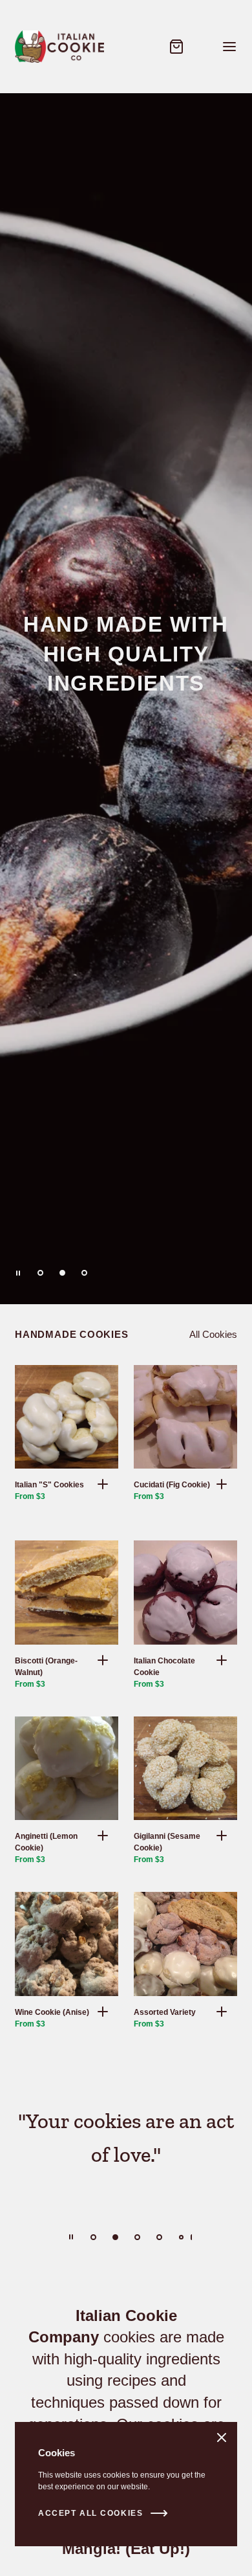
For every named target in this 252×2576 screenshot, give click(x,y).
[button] (103, 1484)
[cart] (176, 47)
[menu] (229, 47)
